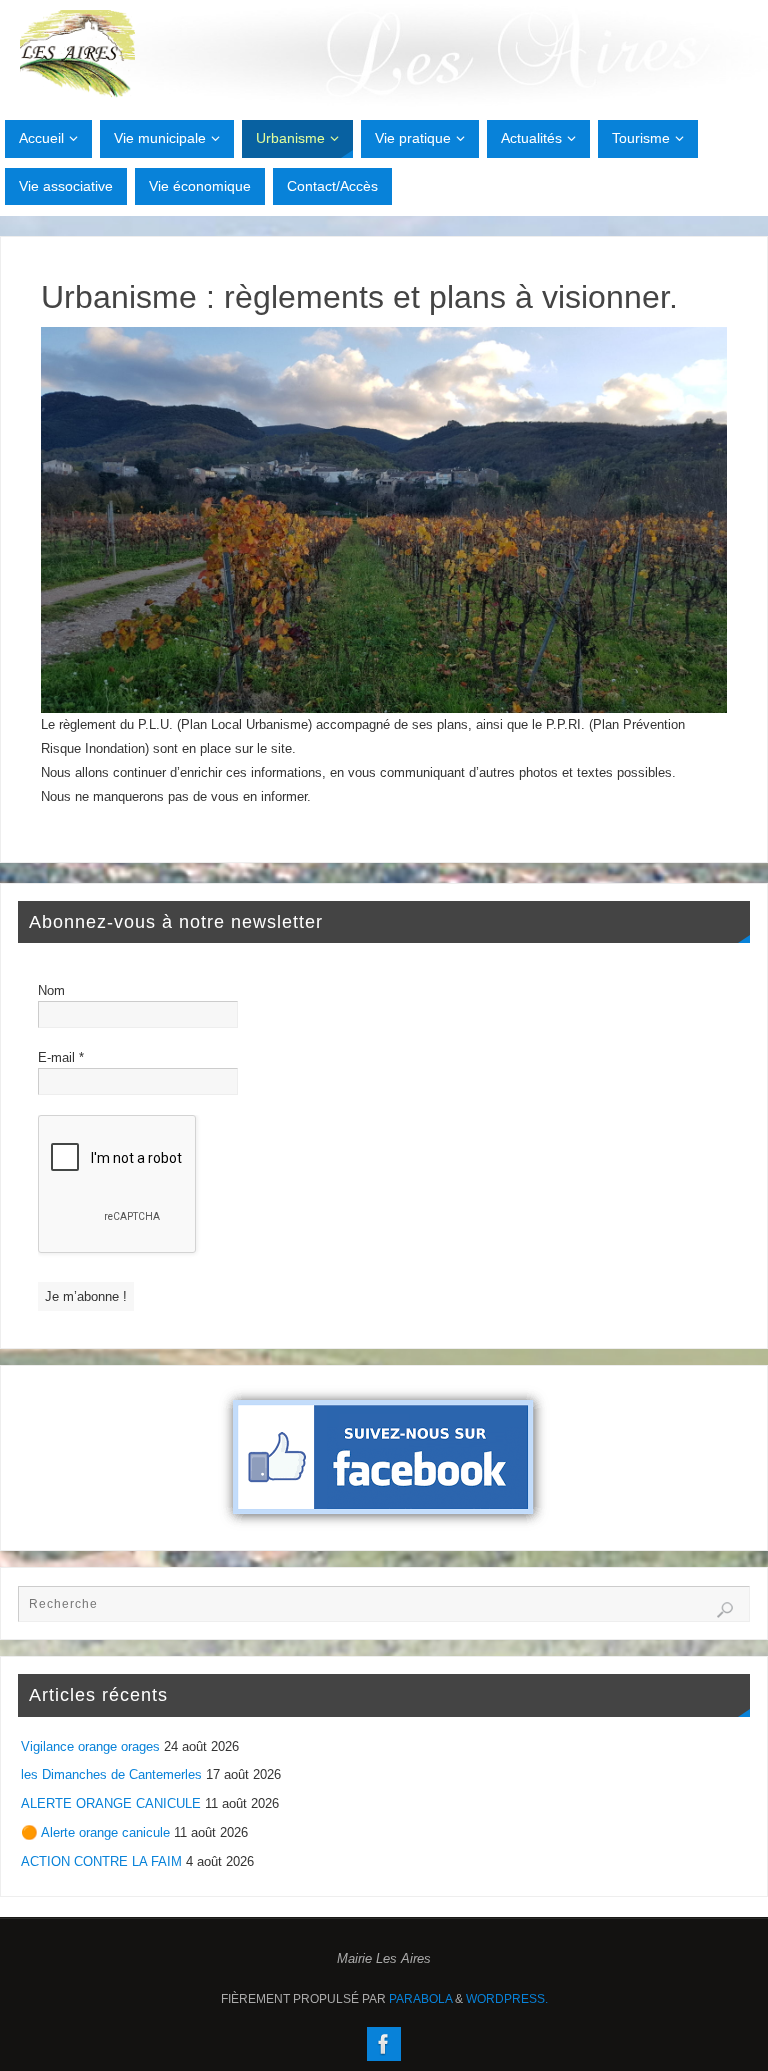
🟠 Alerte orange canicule (95, 1832)
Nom (51, 990)
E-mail (61, 1057)
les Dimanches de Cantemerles (111, 1774)
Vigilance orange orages (90, 1746)
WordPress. (507, 1999)
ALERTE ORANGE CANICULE (111, 1803)
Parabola (420, 1999)
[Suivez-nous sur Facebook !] (384, 2044)
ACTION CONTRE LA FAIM (101, 1861)
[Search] (725, 1610)
